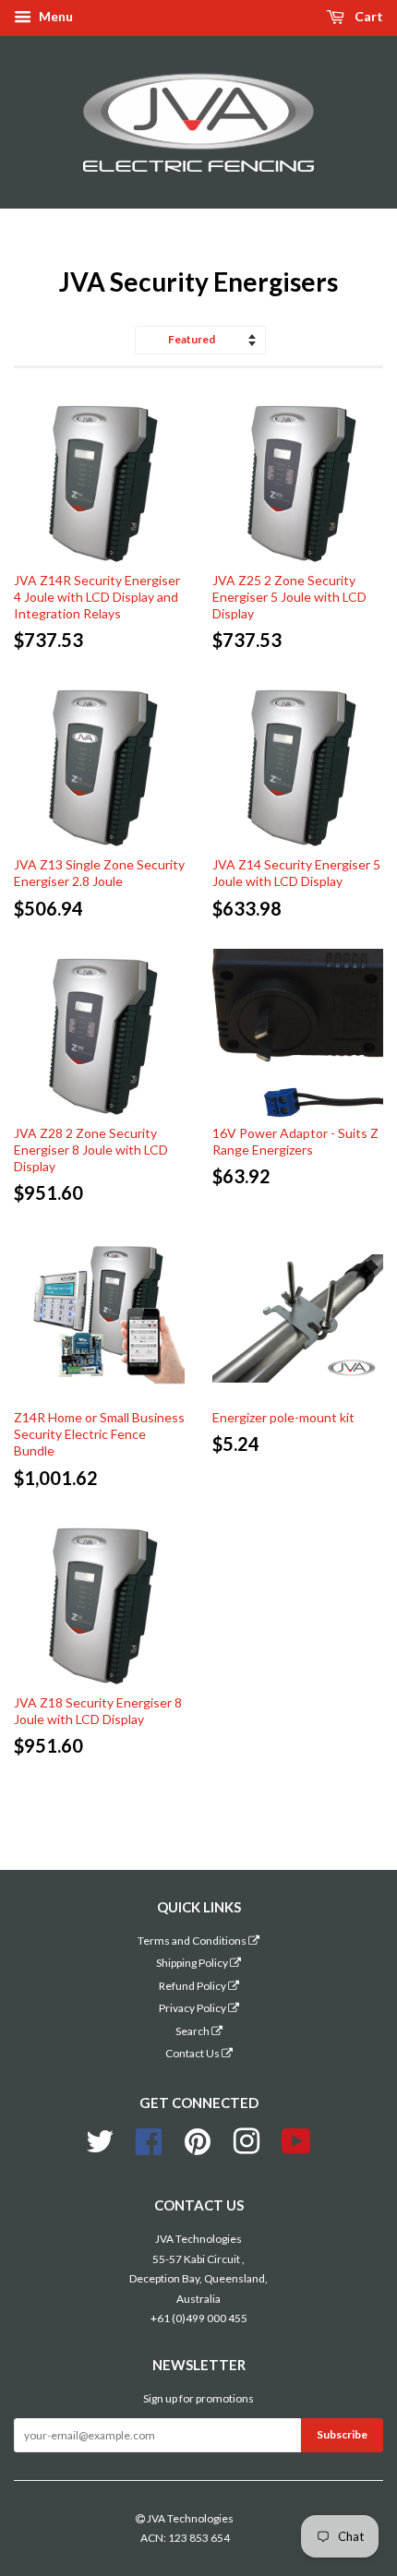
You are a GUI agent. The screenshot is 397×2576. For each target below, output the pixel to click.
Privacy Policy (193, 2008)
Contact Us (193, 2053)
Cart (367, 16)
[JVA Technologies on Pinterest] (198, 2139)
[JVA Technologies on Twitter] (100, 2139)
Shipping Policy (193, 1963)
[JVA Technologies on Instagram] (247, 2139)
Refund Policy (193, 1986)
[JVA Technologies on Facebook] (149, 2139)
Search (193, 2031)
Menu (54, 16)
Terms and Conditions (193, 1941)
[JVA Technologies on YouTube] (296, 2139)
